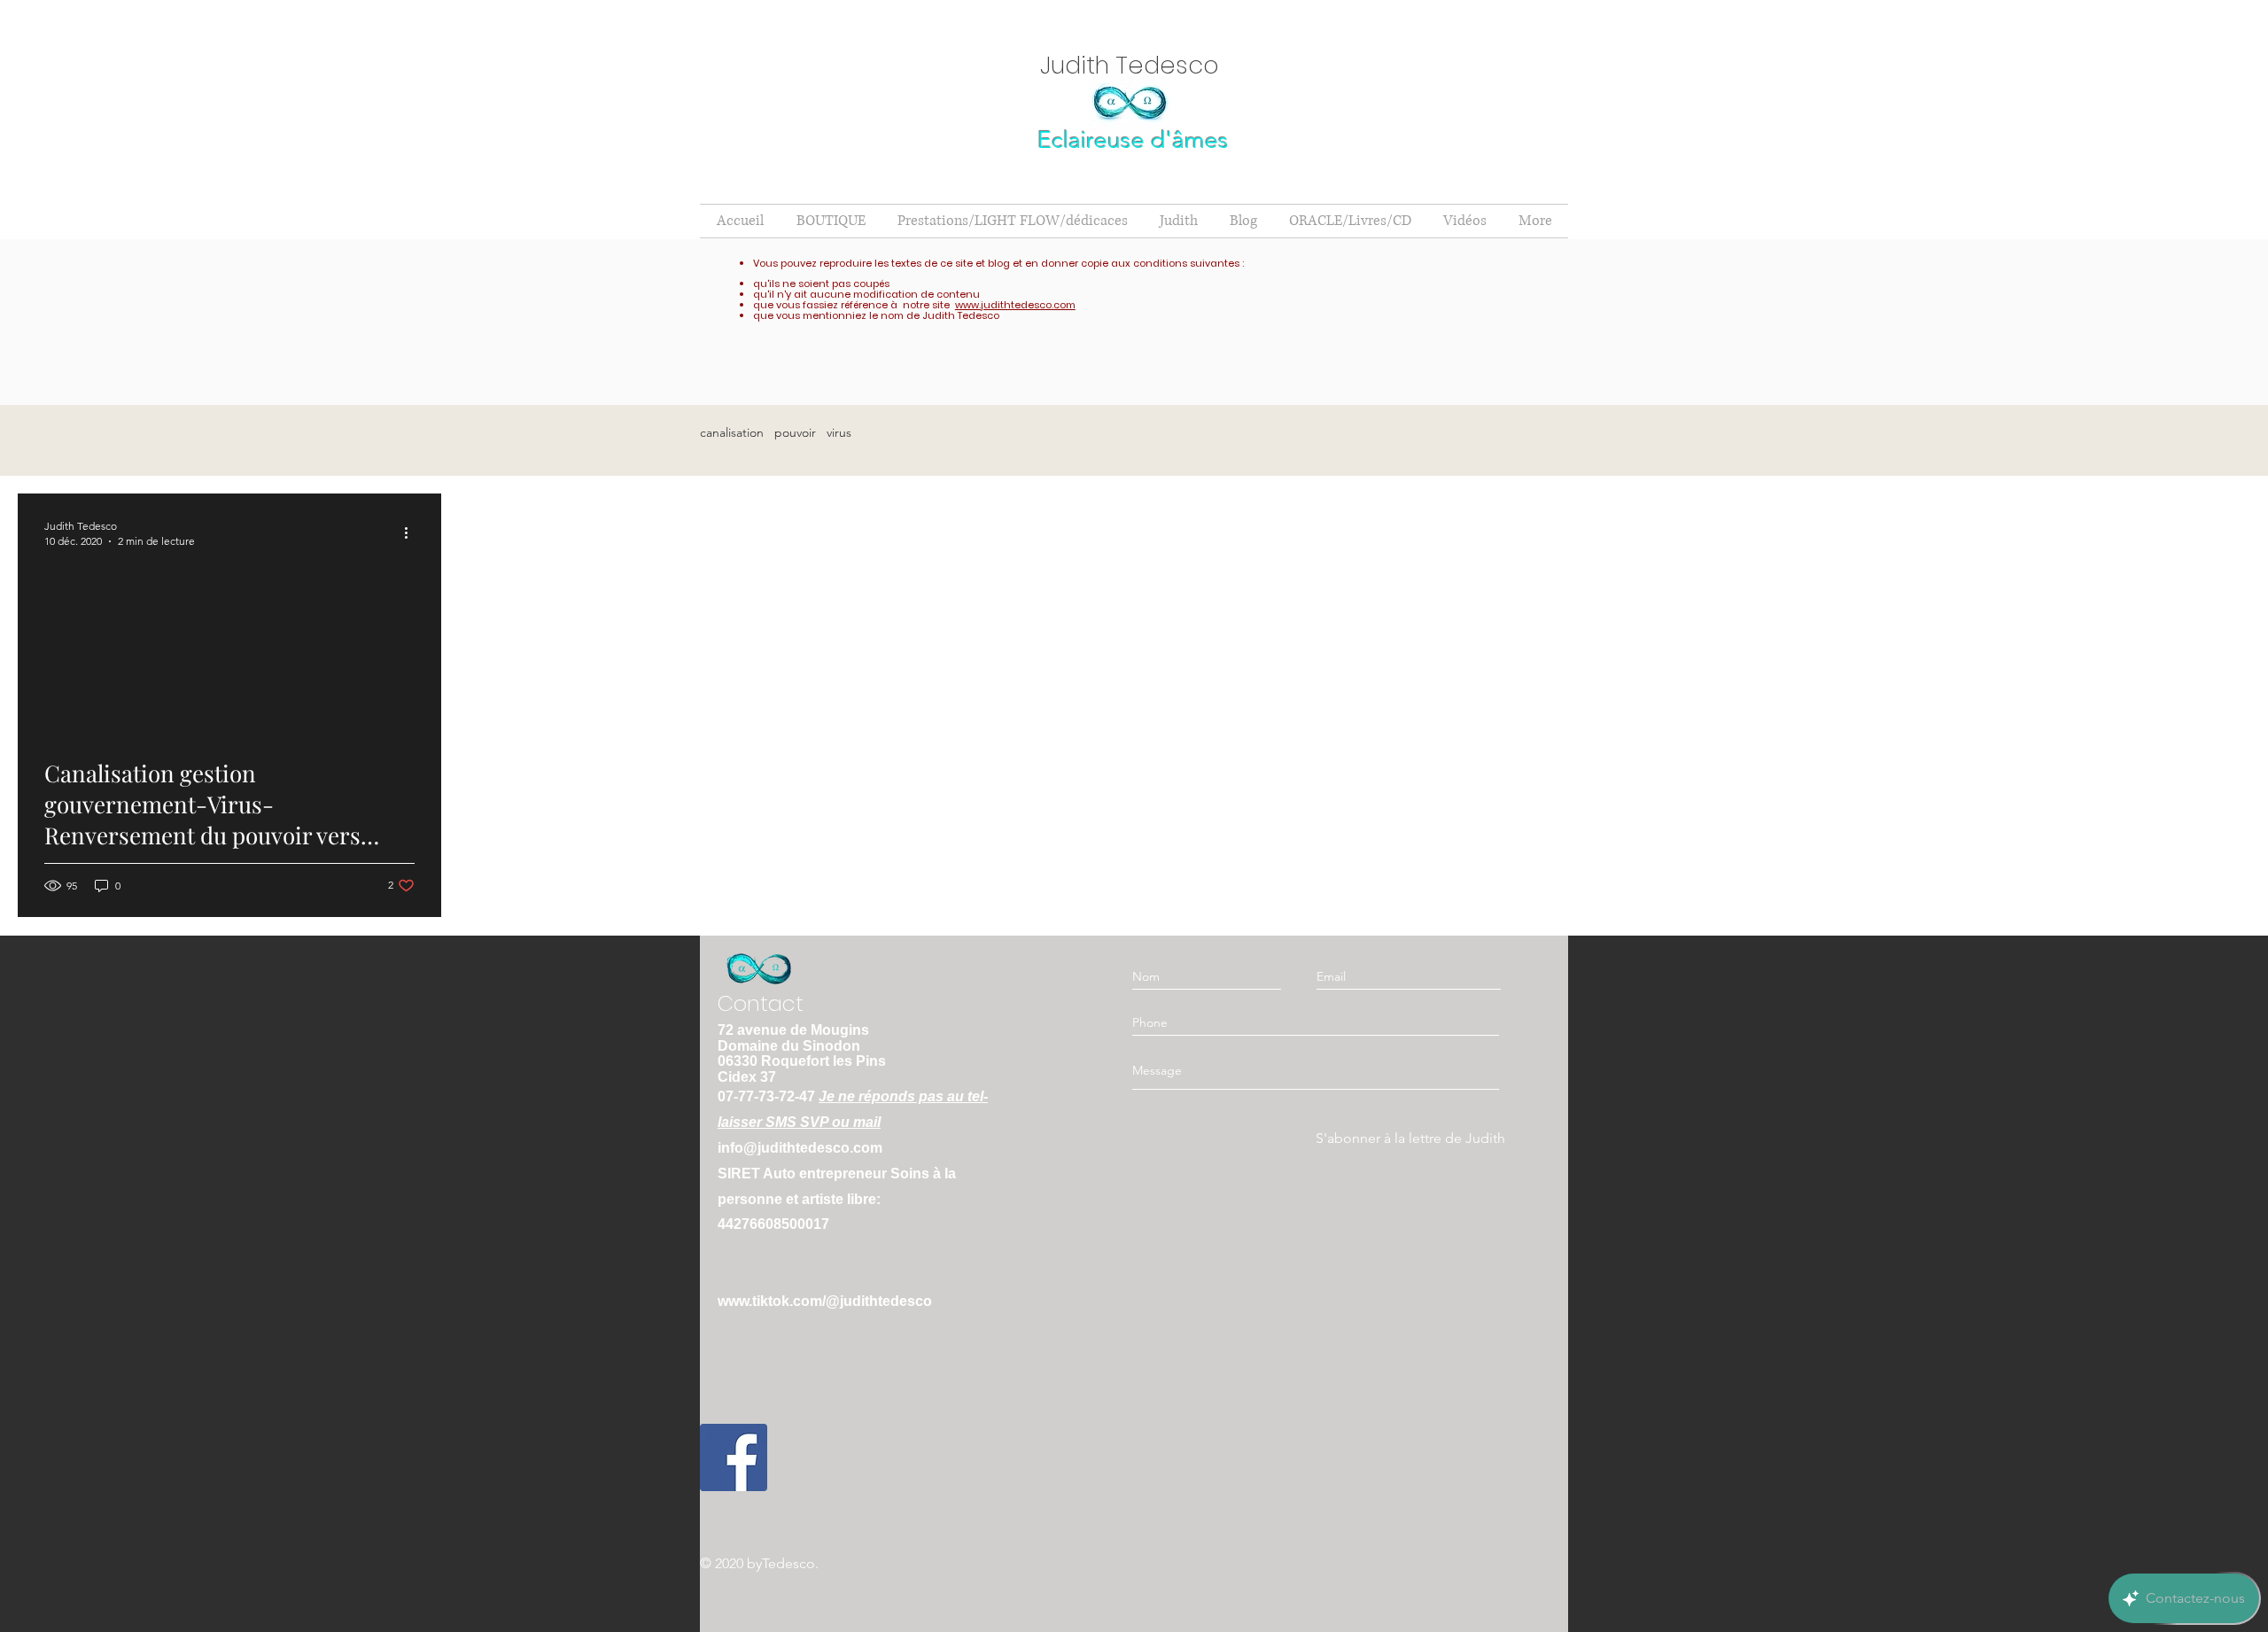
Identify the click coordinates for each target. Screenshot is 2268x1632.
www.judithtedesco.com (1015, 305)
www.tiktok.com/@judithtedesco (825, 1301)
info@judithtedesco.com (800, 1148)
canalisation (732, 433)
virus (839, 433)
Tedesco (788, 1563)
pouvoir (795, 433)
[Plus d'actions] (412, 532)
